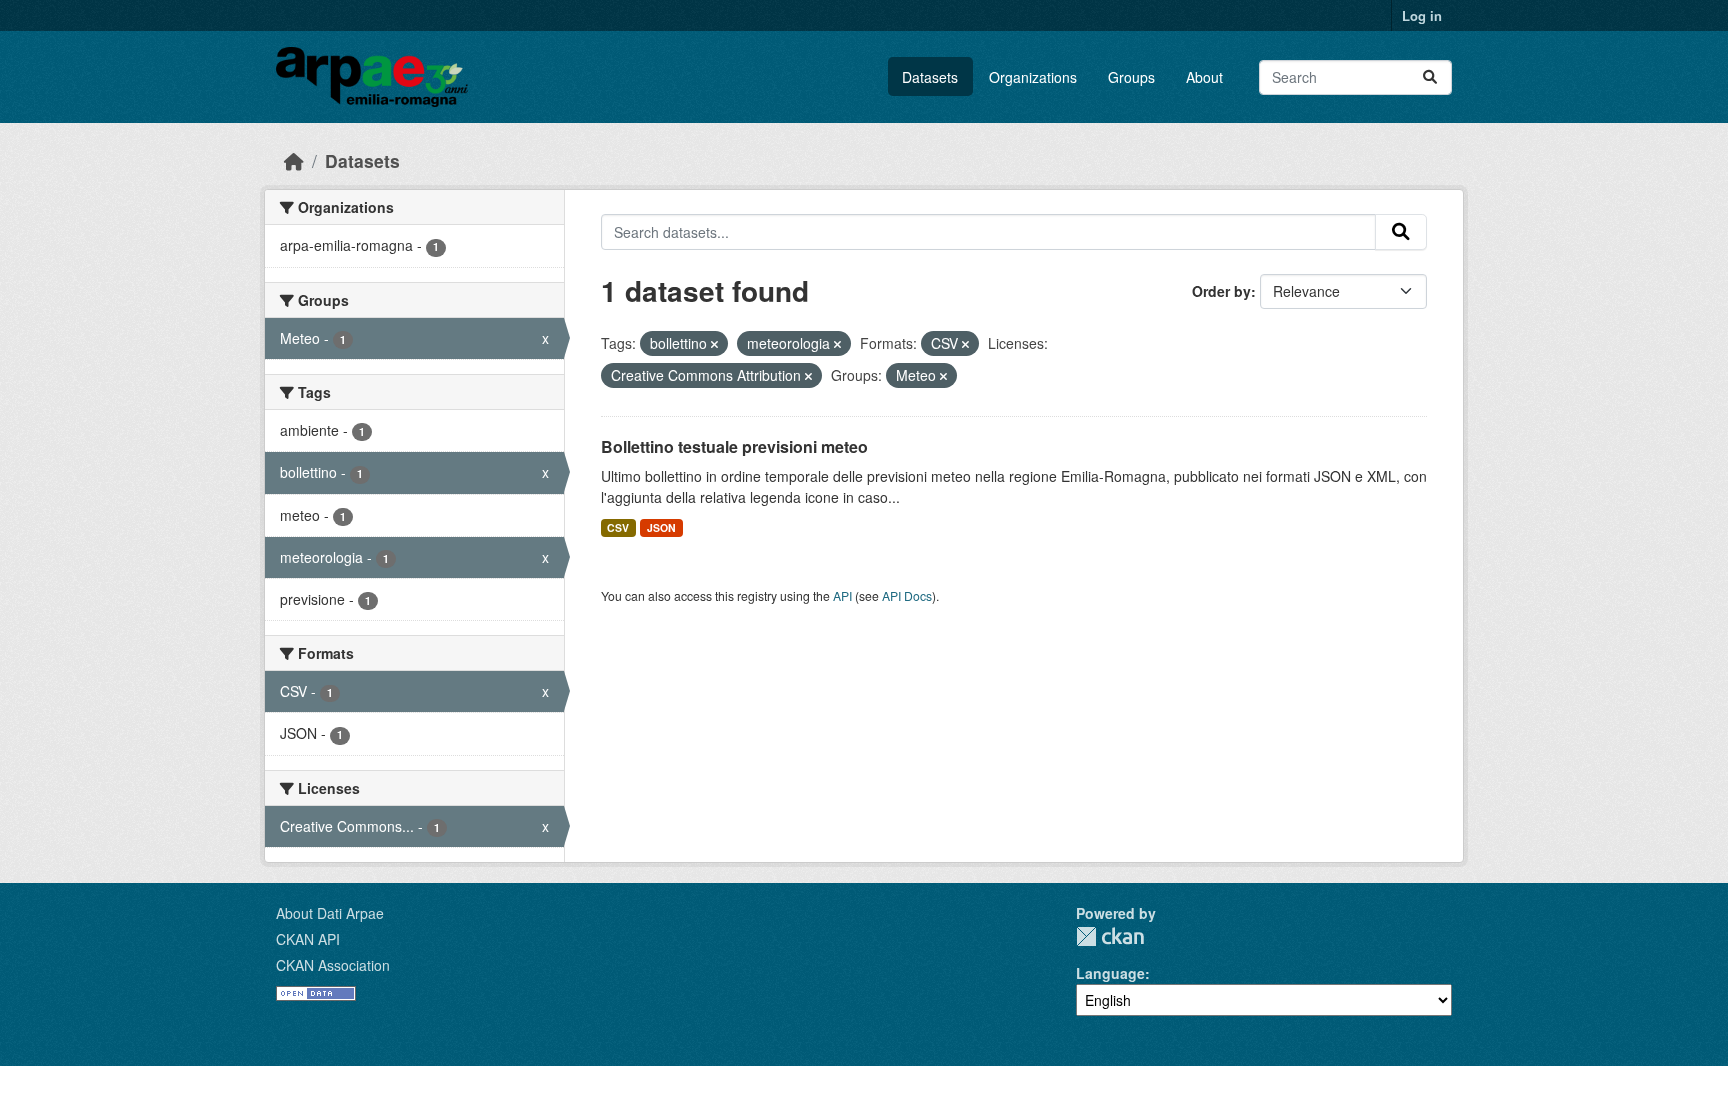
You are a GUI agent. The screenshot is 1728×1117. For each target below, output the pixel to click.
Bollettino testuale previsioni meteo (734, 446)
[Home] (294, 160)
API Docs (907, 595)
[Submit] (1430, 77)
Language (1110, 973)
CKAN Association (333, 965)
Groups (1131, 77)
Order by (1221, 291)
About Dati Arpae (330, 913)
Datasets (930, 77)
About (1204, 77)
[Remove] (714, 344)
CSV (618, 527)
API (842, 595)
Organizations (1033, 77)
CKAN (1110, 936)
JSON (661, 527)
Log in (1422, 15)
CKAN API (308, 939)
